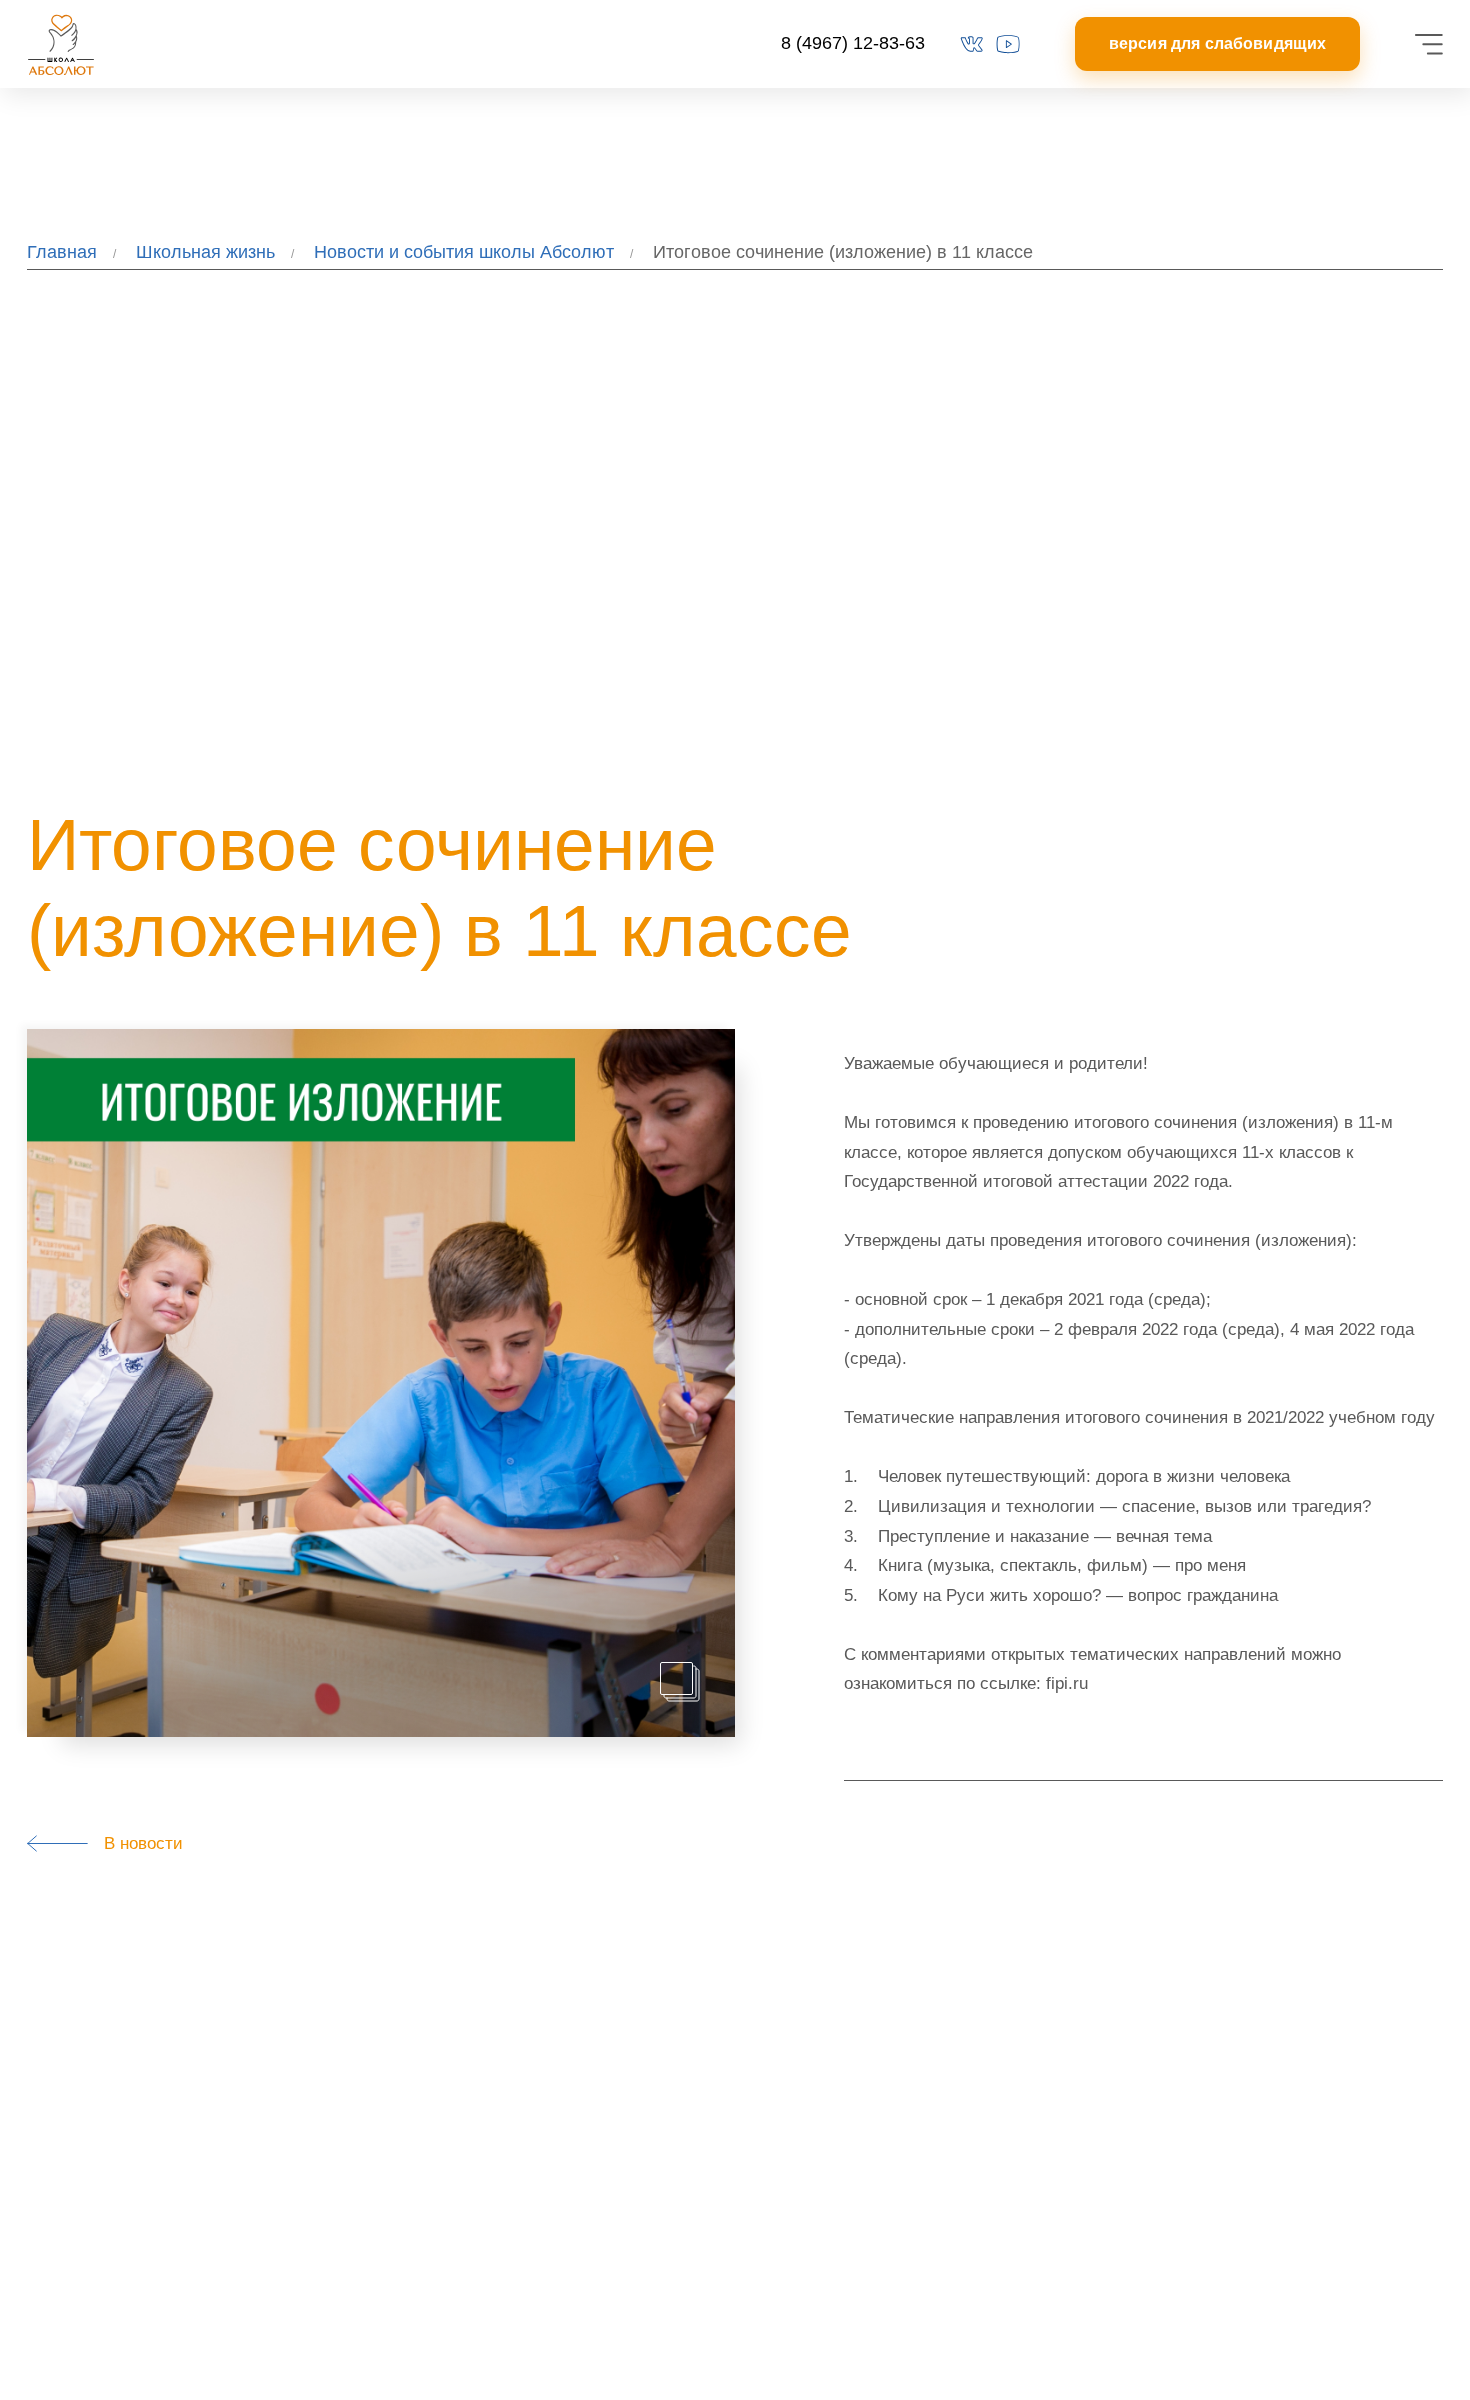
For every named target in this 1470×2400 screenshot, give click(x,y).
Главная (62, 252)
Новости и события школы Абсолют (464, 252)
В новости (136, 1843)
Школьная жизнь (205, 252)
